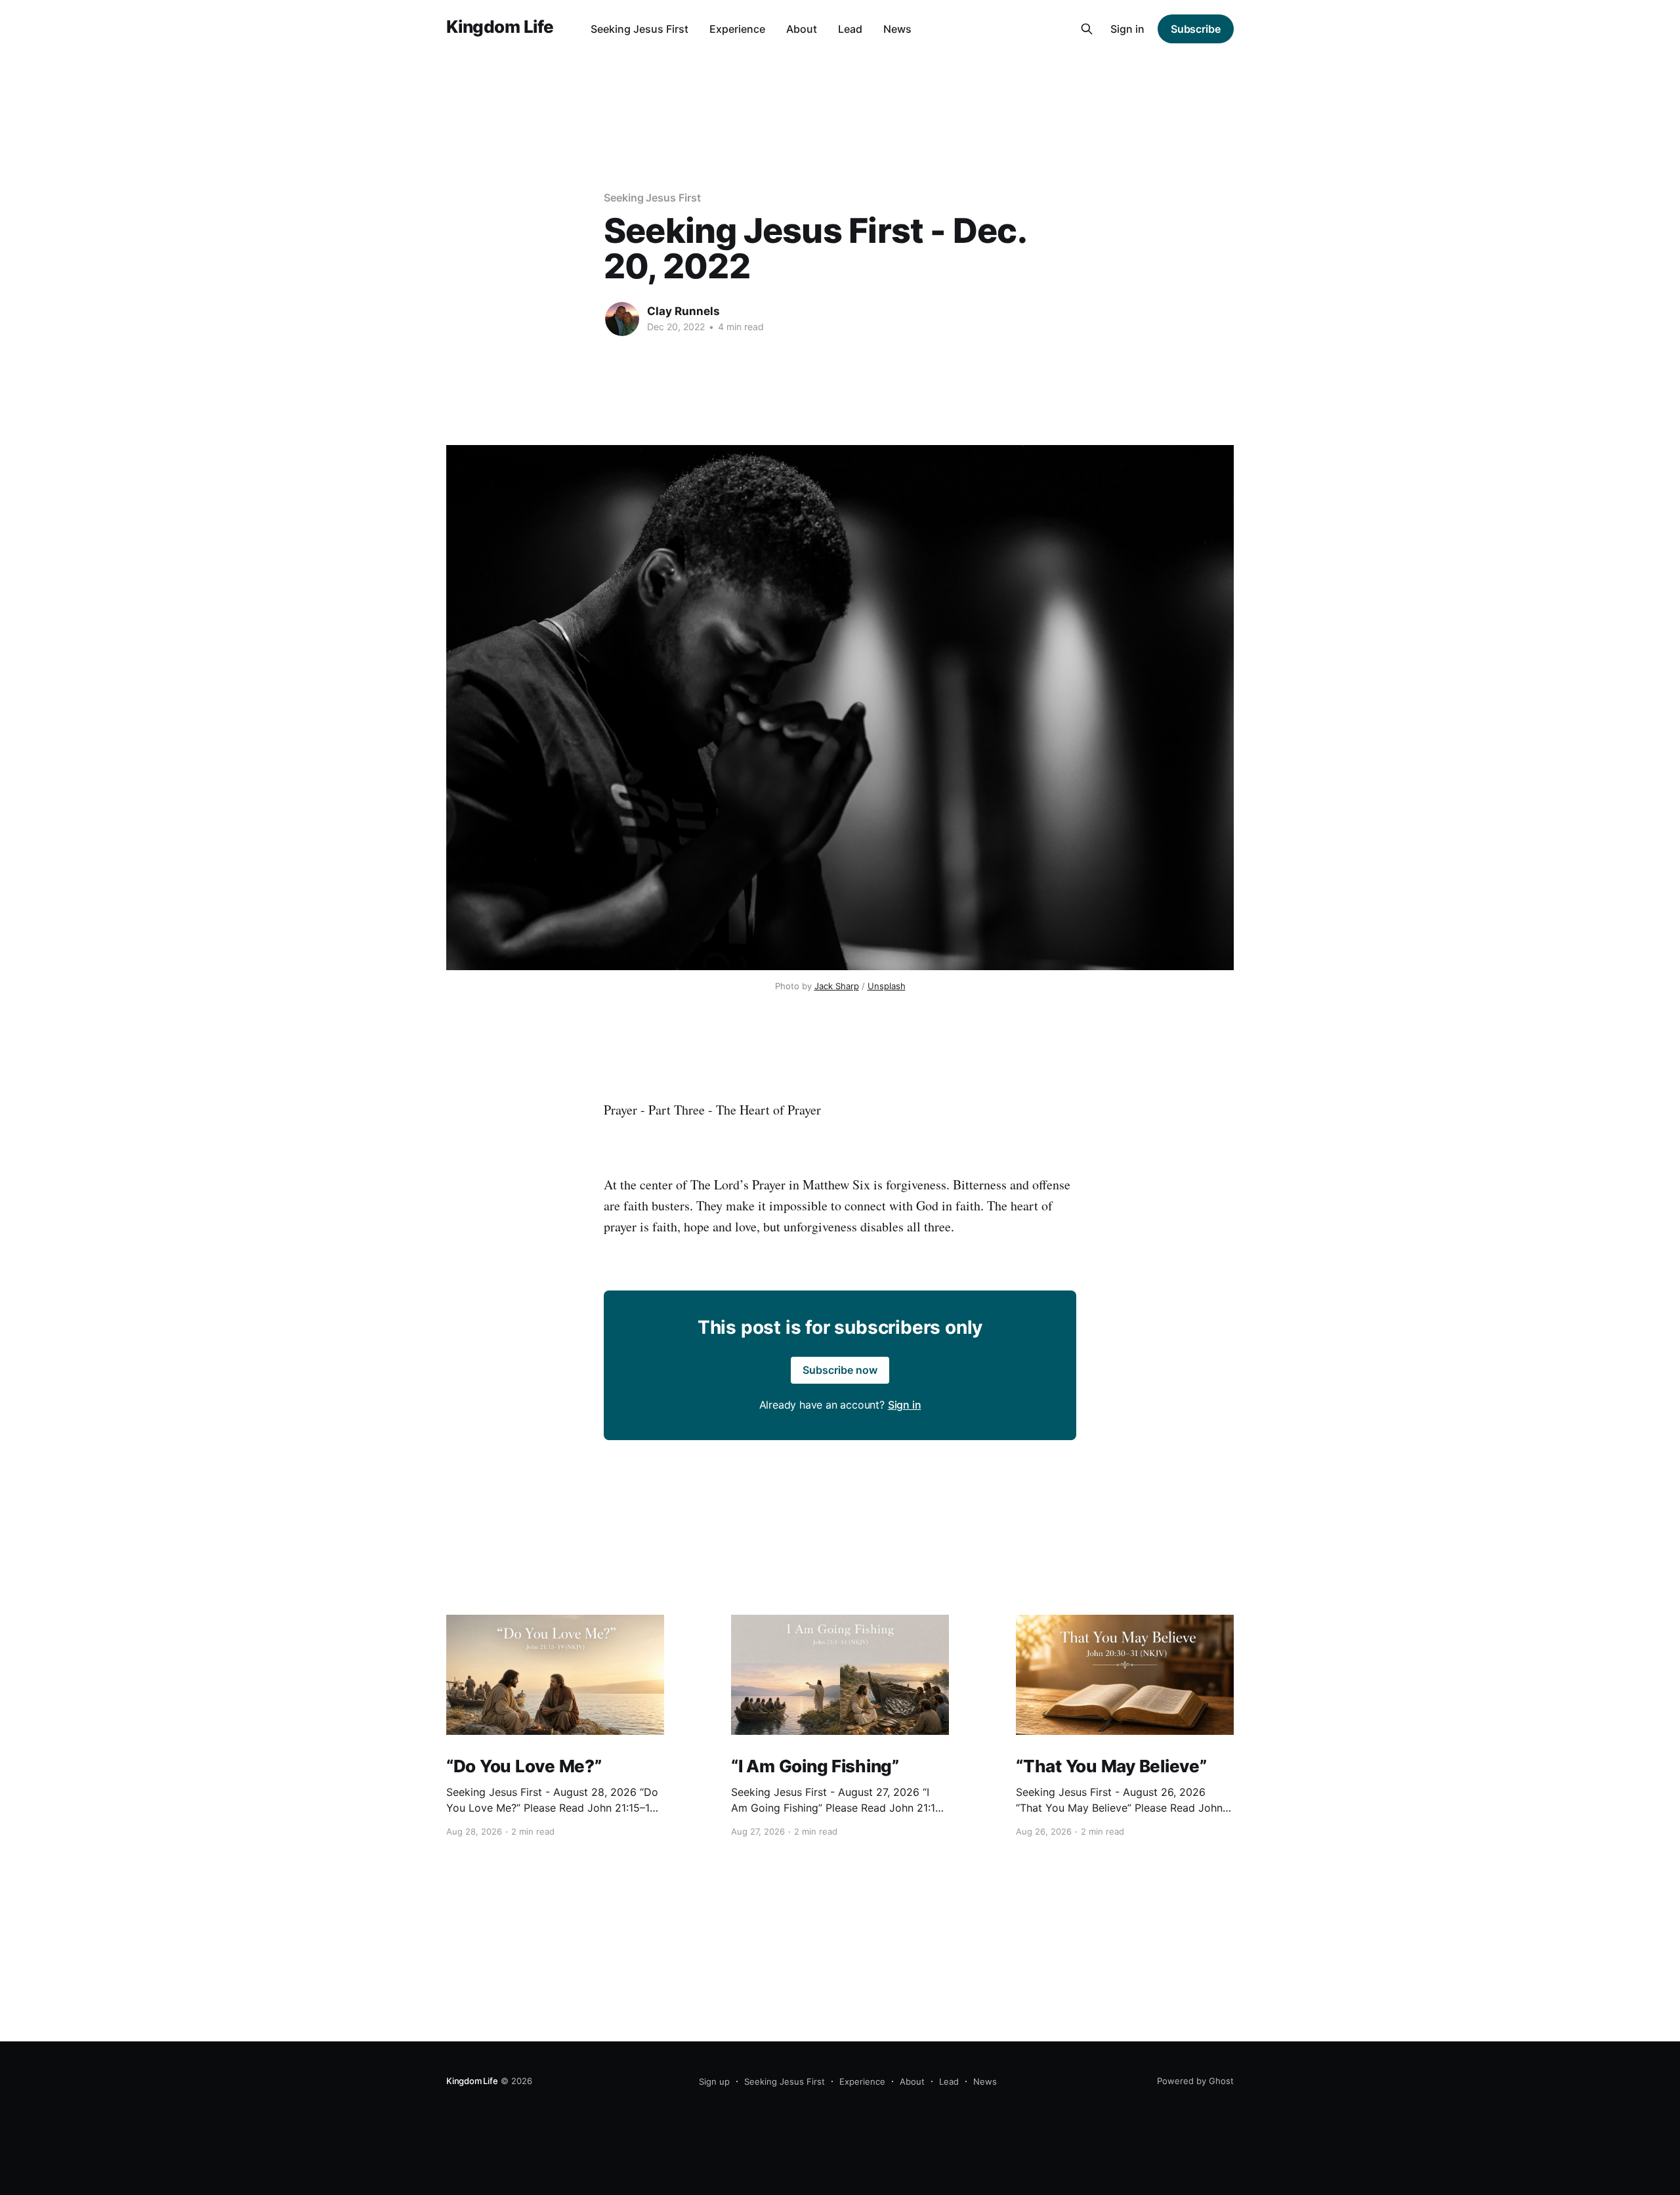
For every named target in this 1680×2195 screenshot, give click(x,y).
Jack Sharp (837, 986)
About (802, 29)
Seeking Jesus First (640, 29)
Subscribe (1196, 29)
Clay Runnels (683, 311)
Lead (850, 29)
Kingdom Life (500, 27)
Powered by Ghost (1195, 2081)
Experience (737, 29)
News (897, 29)
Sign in (1127, 29)
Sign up (714, 2081)
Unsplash (887, 986)
